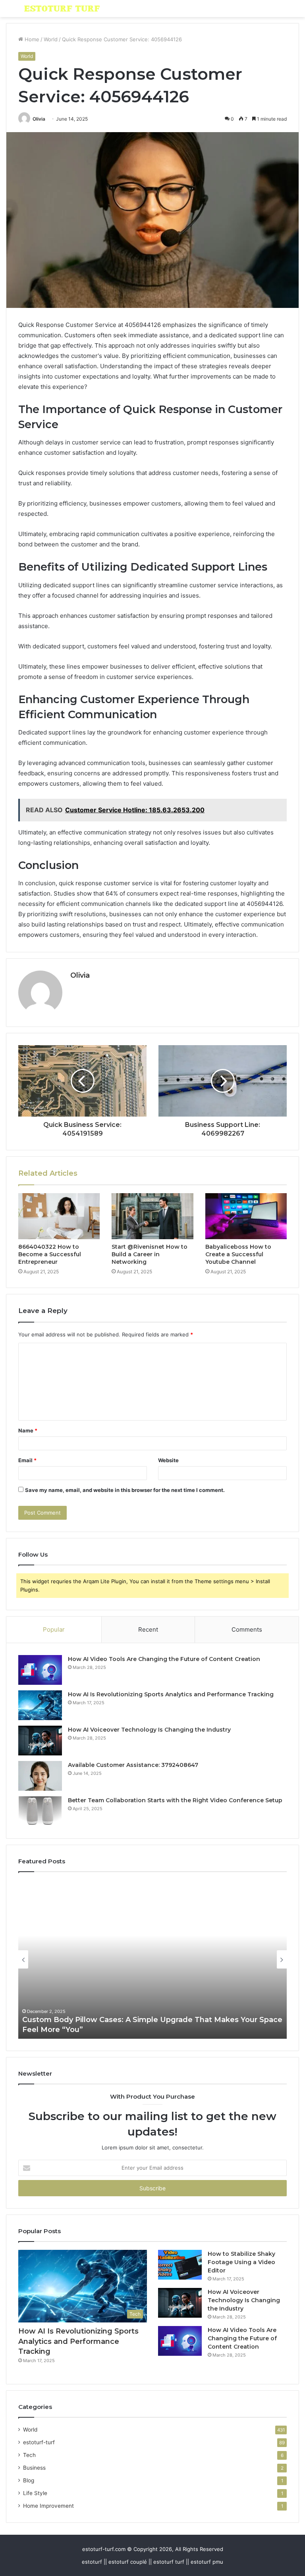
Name (28, 1430)
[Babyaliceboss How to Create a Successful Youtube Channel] (246, 1216)
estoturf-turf (39, 2442)
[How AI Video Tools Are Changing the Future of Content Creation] (40, 1670)
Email (27, 1460)
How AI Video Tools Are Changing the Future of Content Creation (164, 1659)
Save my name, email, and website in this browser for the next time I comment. (125, 1490)
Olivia (39, 119)
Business (34, 2468)
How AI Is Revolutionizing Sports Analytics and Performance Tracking (171, 1694)
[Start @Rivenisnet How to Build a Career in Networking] (152, 1216)
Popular (54, 1629)
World (51, 39)
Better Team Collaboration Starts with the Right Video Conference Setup (175, 1800)
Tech (29, 2455)
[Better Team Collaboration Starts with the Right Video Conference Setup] (40, 1811)
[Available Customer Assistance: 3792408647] (40, 1776)
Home (31, 39)
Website (168, 1460)
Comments (247, 1629)
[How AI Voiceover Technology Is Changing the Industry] (40, 1741)
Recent (148, 1629)
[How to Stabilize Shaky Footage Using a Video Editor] (180, 2265)
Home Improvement (48, 2506)
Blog (29, 2480)
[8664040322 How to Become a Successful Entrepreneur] (59, 1216)
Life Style (35, 2493)
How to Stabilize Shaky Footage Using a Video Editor (241, 2262)
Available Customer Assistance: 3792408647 (133, 1765)
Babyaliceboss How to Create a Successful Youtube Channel (238, 1254)
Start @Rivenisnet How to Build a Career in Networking (150, 1254)
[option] (152, 1959)
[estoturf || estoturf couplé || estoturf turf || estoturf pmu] (62, 9)
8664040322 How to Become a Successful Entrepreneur (50, 1254)
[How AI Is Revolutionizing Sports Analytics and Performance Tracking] (40, 1705)
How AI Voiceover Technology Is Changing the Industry (149, 1730)
